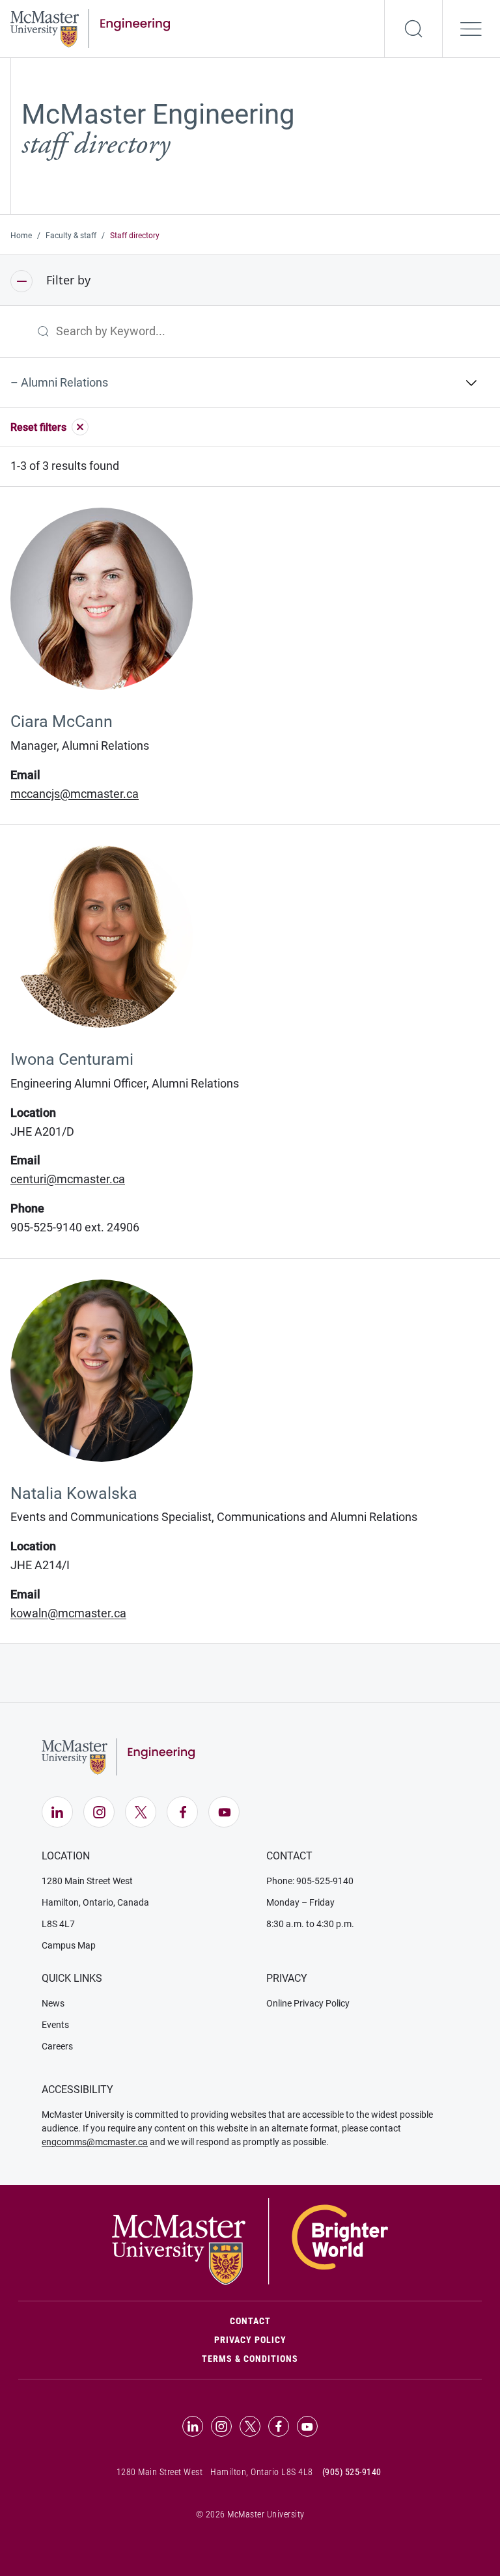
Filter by (67, 280)
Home (21, 236)
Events (55, 2025)
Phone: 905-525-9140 (310, 1881)
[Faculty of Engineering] (90, 27)
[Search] (413, 29)
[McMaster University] (250, 2241)
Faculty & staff (71, 236)
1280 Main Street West (87, 1881)
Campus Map (69, 1945)
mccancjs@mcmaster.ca (75, 794)
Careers (57, 2046)
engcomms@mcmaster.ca (95, 2142)
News (53, 2003)
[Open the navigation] (471, 29)
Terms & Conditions (250, 2359)
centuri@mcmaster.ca (68, 1179)
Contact (306, 2321)
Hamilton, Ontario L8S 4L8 (262, 2472)
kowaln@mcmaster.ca (68, 1613)
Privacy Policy (250, 2340)
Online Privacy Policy (308, 2003)
